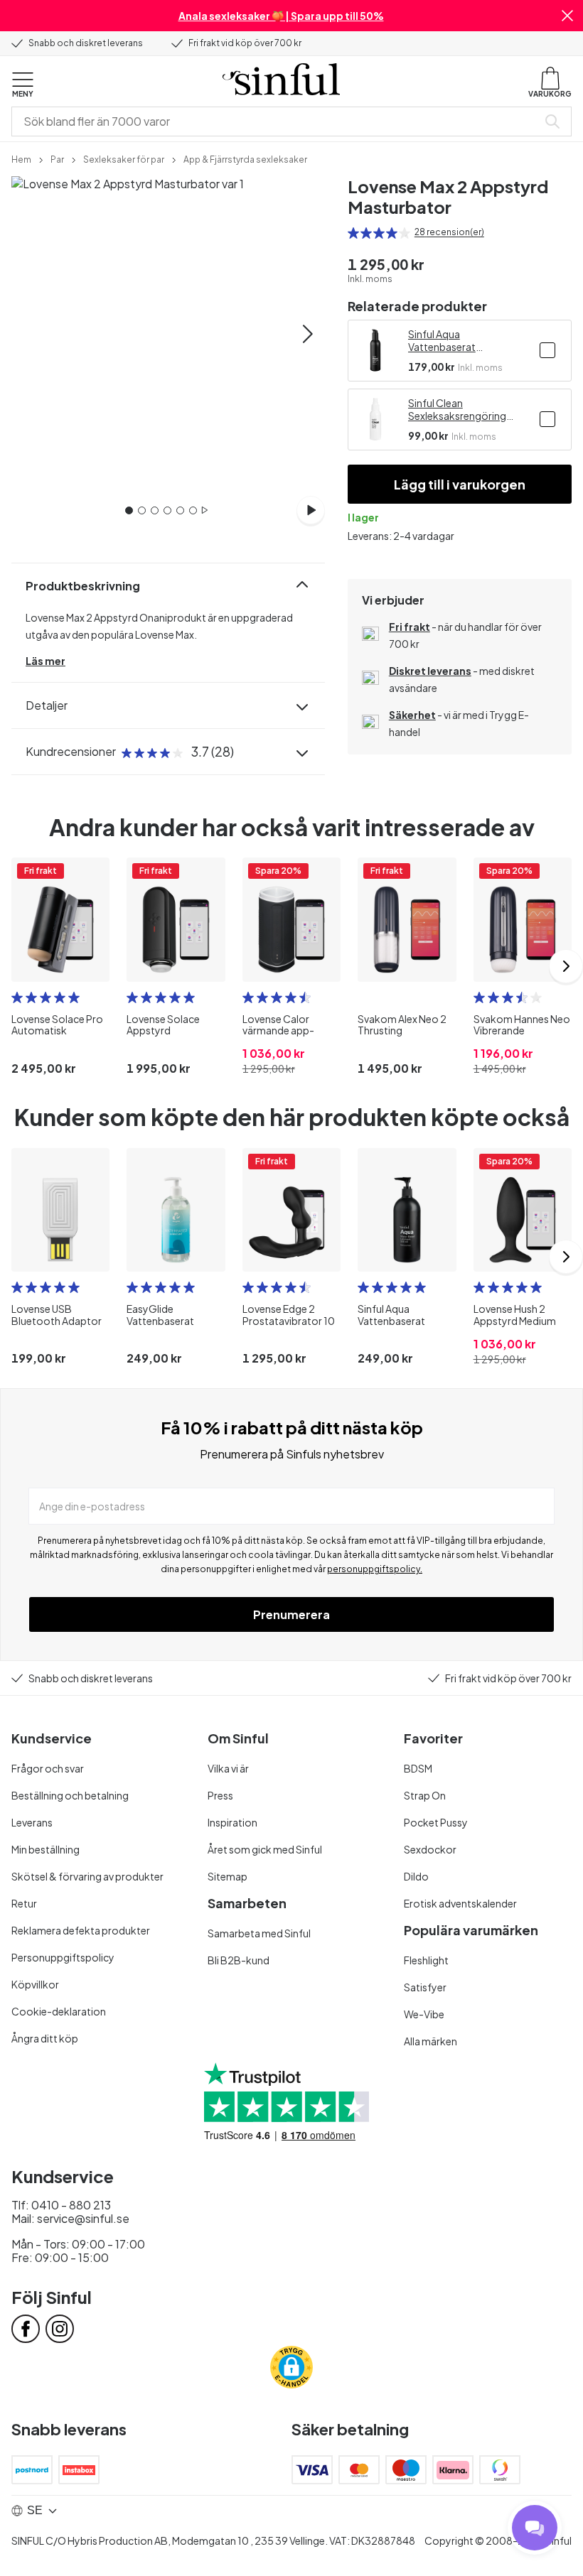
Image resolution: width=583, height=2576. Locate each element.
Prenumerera (291, 1614)
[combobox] (277, 121)
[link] (21, 158)
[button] (567, 16)
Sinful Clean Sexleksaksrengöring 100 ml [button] (457, 409)
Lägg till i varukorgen (460, 484)
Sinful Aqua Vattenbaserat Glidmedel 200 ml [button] (450, 340)
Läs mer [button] (46, 661)
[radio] (353, 233)
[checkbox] (547, 350)
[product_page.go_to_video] (311, 510)
